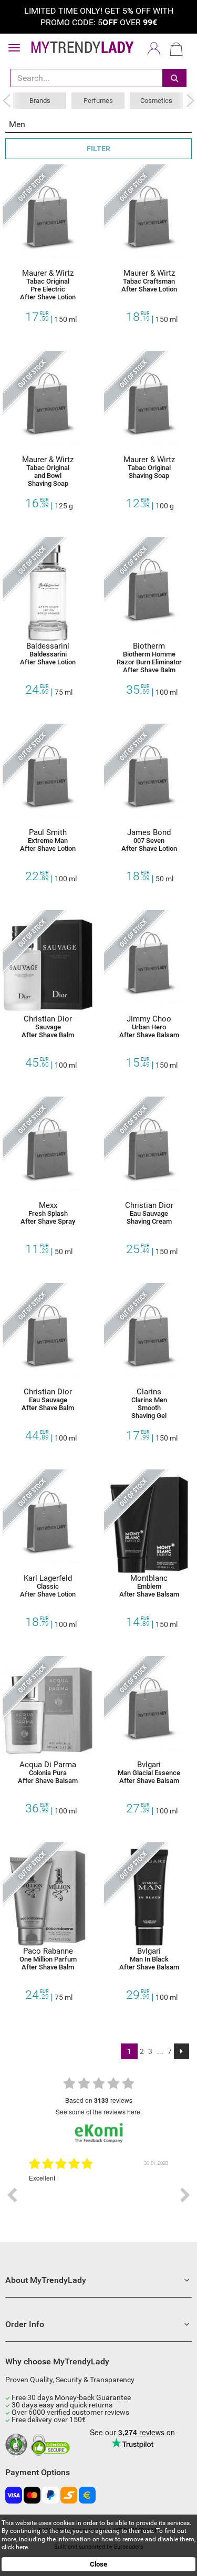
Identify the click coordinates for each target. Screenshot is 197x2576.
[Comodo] (52, 2445)
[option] (92, 2195)
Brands (40, 101)
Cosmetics (156, 101)
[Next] (182, 2051)
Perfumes (98, 101)
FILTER (98, 149)
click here (15, 2547)
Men (17, 124)
